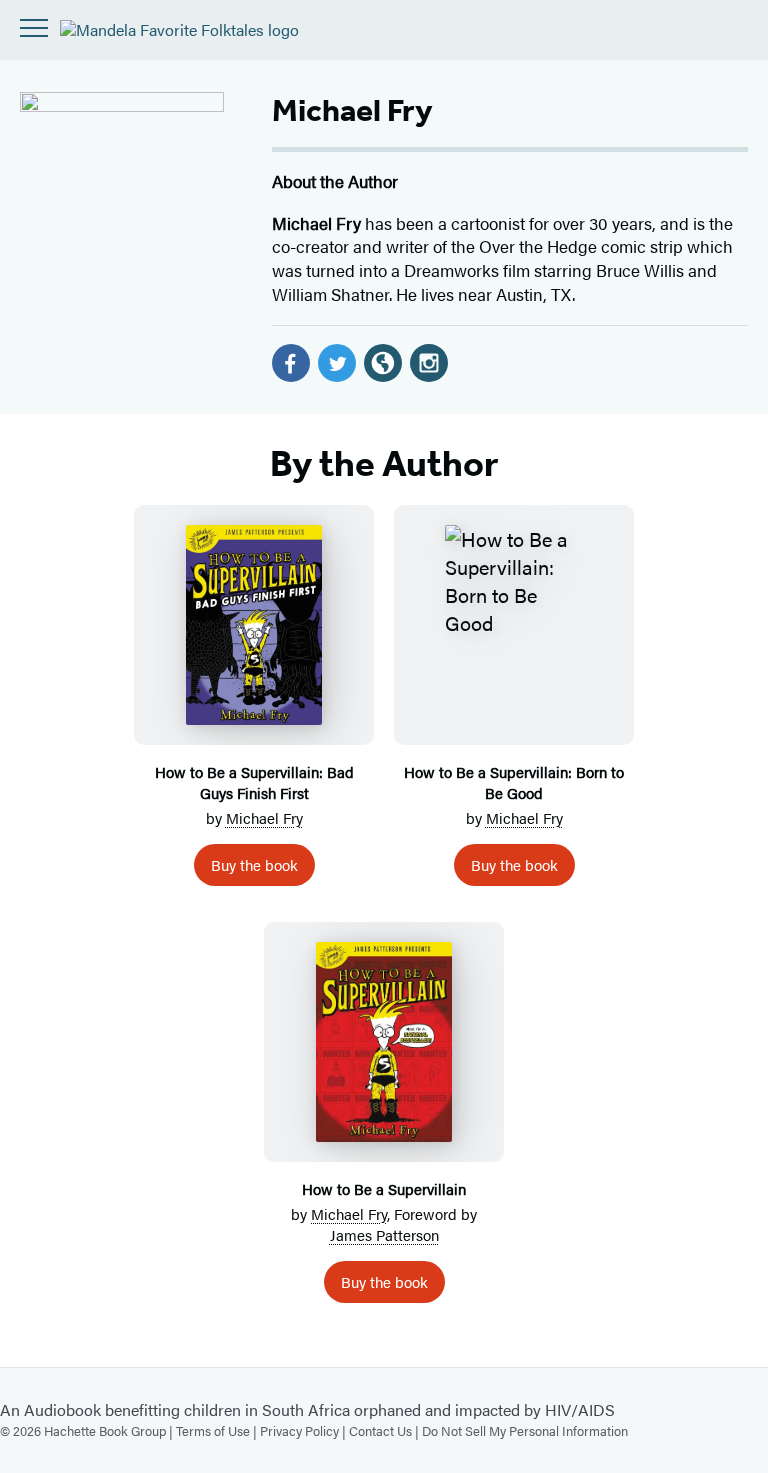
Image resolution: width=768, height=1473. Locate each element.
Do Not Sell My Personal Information (525, 1430)
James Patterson (384, 1234)
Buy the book (254, 864)
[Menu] (34, 28)
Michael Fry (264, 817)
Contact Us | (385, 1430)
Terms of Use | (218, 1430)
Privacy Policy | (304, 1430)
